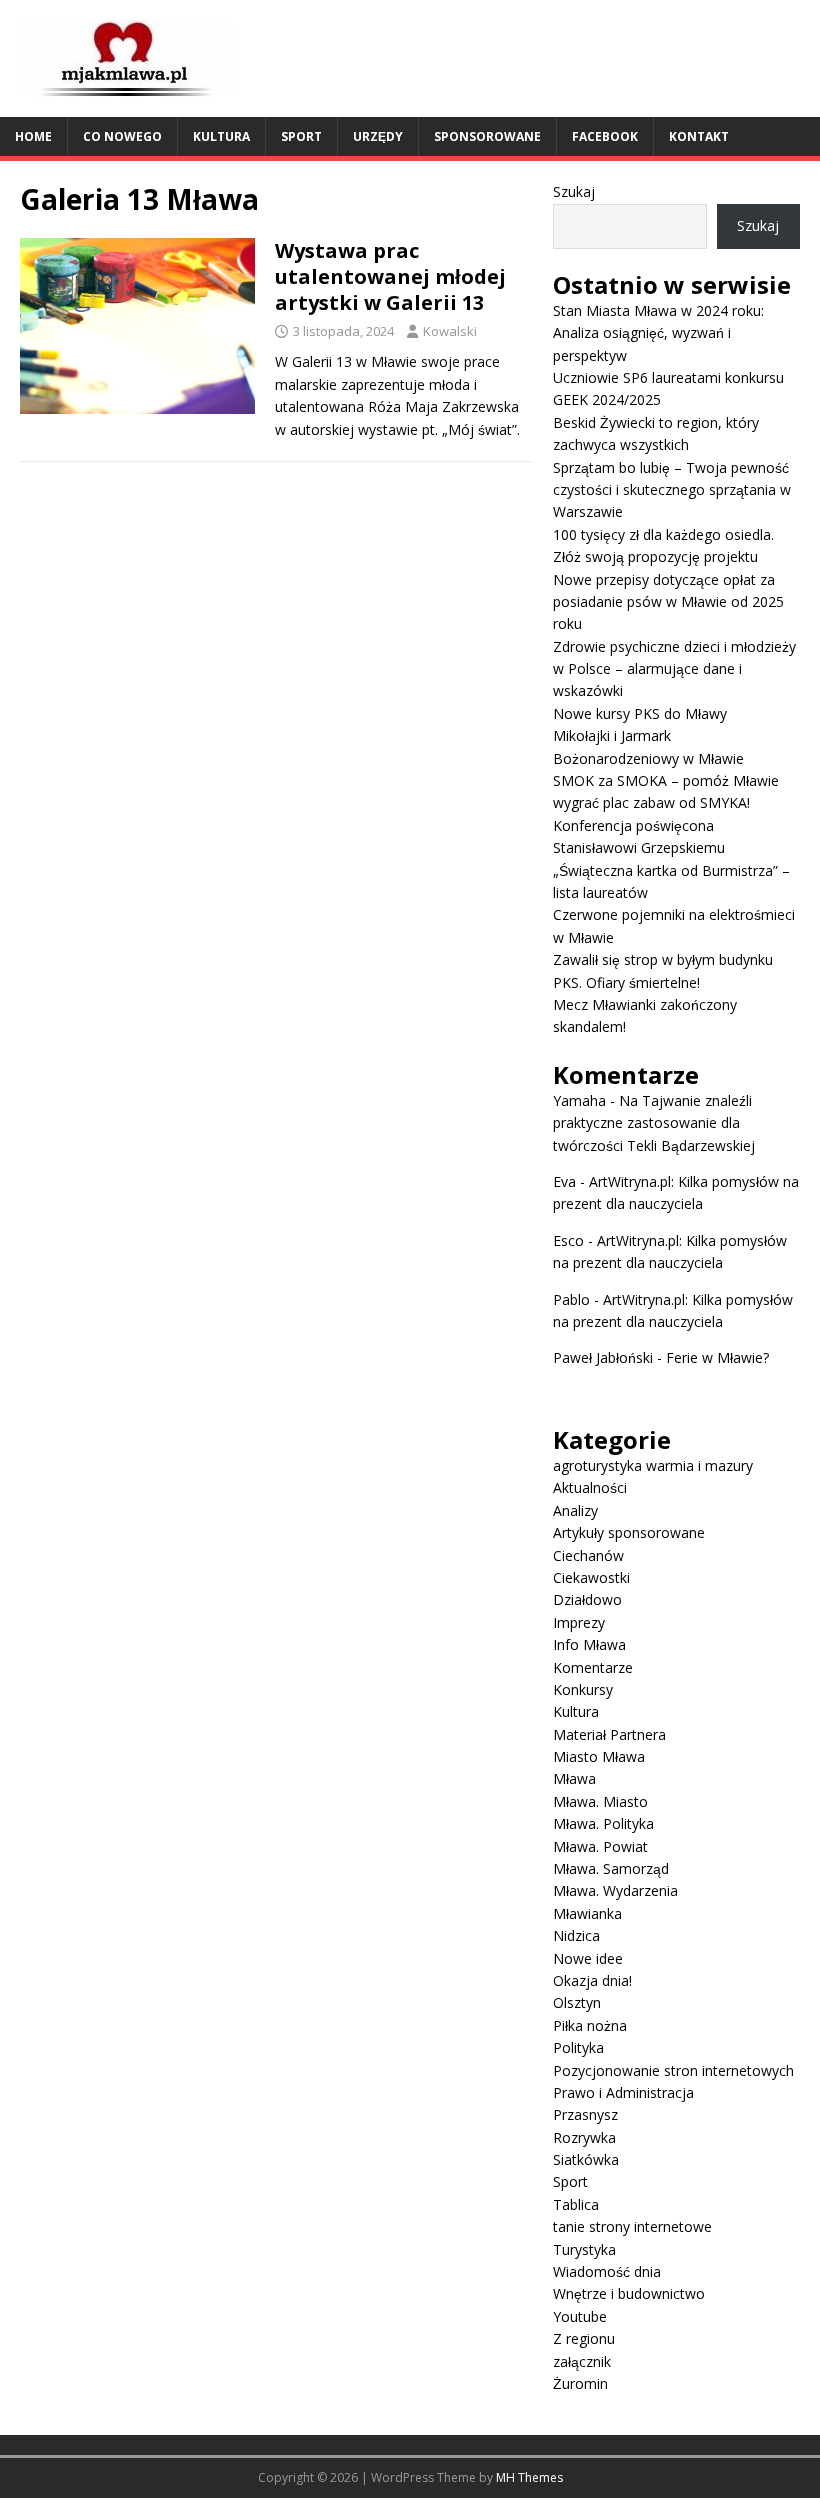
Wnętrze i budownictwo (629, 2293)
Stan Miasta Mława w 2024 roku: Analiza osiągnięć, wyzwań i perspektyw (658, 333)
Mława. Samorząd (611, 1868)
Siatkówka (586, 2159)
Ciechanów (588, 1555)
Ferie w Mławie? (717, 1357)
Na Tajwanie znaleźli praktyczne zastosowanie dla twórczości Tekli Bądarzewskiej (654, 1123)
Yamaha (579, 1100)
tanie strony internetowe (632, 2226)
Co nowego (122, 136)
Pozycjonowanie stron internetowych (673, 2070)
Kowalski (450, 331)
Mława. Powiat (600, 1846)
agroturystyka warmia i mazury (653, 1465)
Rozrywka (584, 2137)
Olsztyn (577, 2002)
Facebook (605, 136)
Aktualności (590, 1487)
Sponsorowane (487, 136)
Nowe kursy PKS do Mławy (640, 713)
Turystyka (584, 2249)
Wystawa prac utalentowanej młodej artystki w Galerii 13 (390, 276)
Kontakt (699, 136)
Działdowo (587, 1599)
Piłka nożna (590, 2025)
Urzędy (378, 136)
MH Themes (529, 2477)
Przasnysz (585, 2114)
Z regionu (584, 2338)
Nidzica (576, 1935)
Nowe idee (588, 1958)
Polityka (578, 2047)
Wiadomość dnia (607, 2271)
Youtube (580, 2316)
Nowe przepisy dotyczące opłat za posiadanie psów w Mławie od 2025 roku (668, 602)
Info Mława (589, 1644)
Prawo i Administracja (623, 2092)
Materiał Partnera (609, 1734)
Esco (568, 1240)
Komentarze (593, 1667)
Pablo (571, 1299)
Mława (574, 1778)
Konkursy (583, 1689)
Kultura (221, 136)
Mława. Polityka (603, 1823)
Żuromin (580, 2383)
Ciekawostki (591, 1577)
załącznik (582, 2361)
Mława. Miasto (600, 1801)
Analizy (575, 1510)
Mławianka (587, 1913)
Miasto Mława (599, 1756)
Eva (564, 1181)
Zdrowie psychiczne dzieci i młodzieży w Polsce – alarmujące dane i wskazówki (674, 669)
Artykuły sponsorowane (629, 1532)
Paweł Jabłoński (603, 1357)
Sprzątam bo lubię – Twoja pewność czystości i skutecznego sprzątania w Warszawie (672, 490)
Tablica (576, 2204)
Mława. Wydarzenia (615, 1890)
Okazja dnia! (592, 1980)
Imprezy (579, 1622)
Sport (301, 136)
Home (33, 136)
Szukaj (574, 191)
